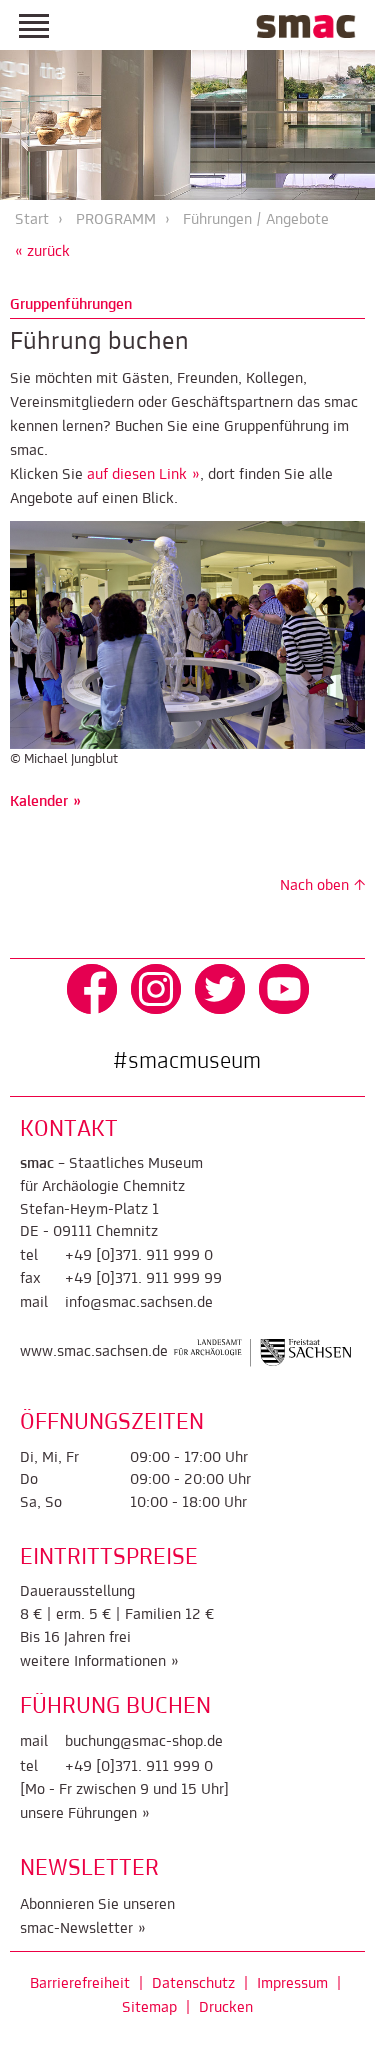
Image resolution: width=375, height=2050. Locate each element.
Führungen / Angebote (256, 220)
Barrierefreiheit (80, 1984)
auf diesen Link (137, 475)
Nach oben (314, 886)
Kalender (39, 802)
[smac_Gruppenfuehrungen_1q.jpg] (187, 635)
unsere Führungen (78, 1814)
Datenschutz (193, 1984)
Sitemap (149, 2008)
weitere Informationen (93, 1662)
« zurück (42, 252)
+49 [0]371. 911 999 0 (139, 1256)
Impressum (292, 1984)
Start (32, 220)
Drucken (226, 2008)
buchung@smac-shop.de (144, 1742)
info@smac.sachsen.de (139, 1303)
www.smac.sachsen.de (94, 1353)
